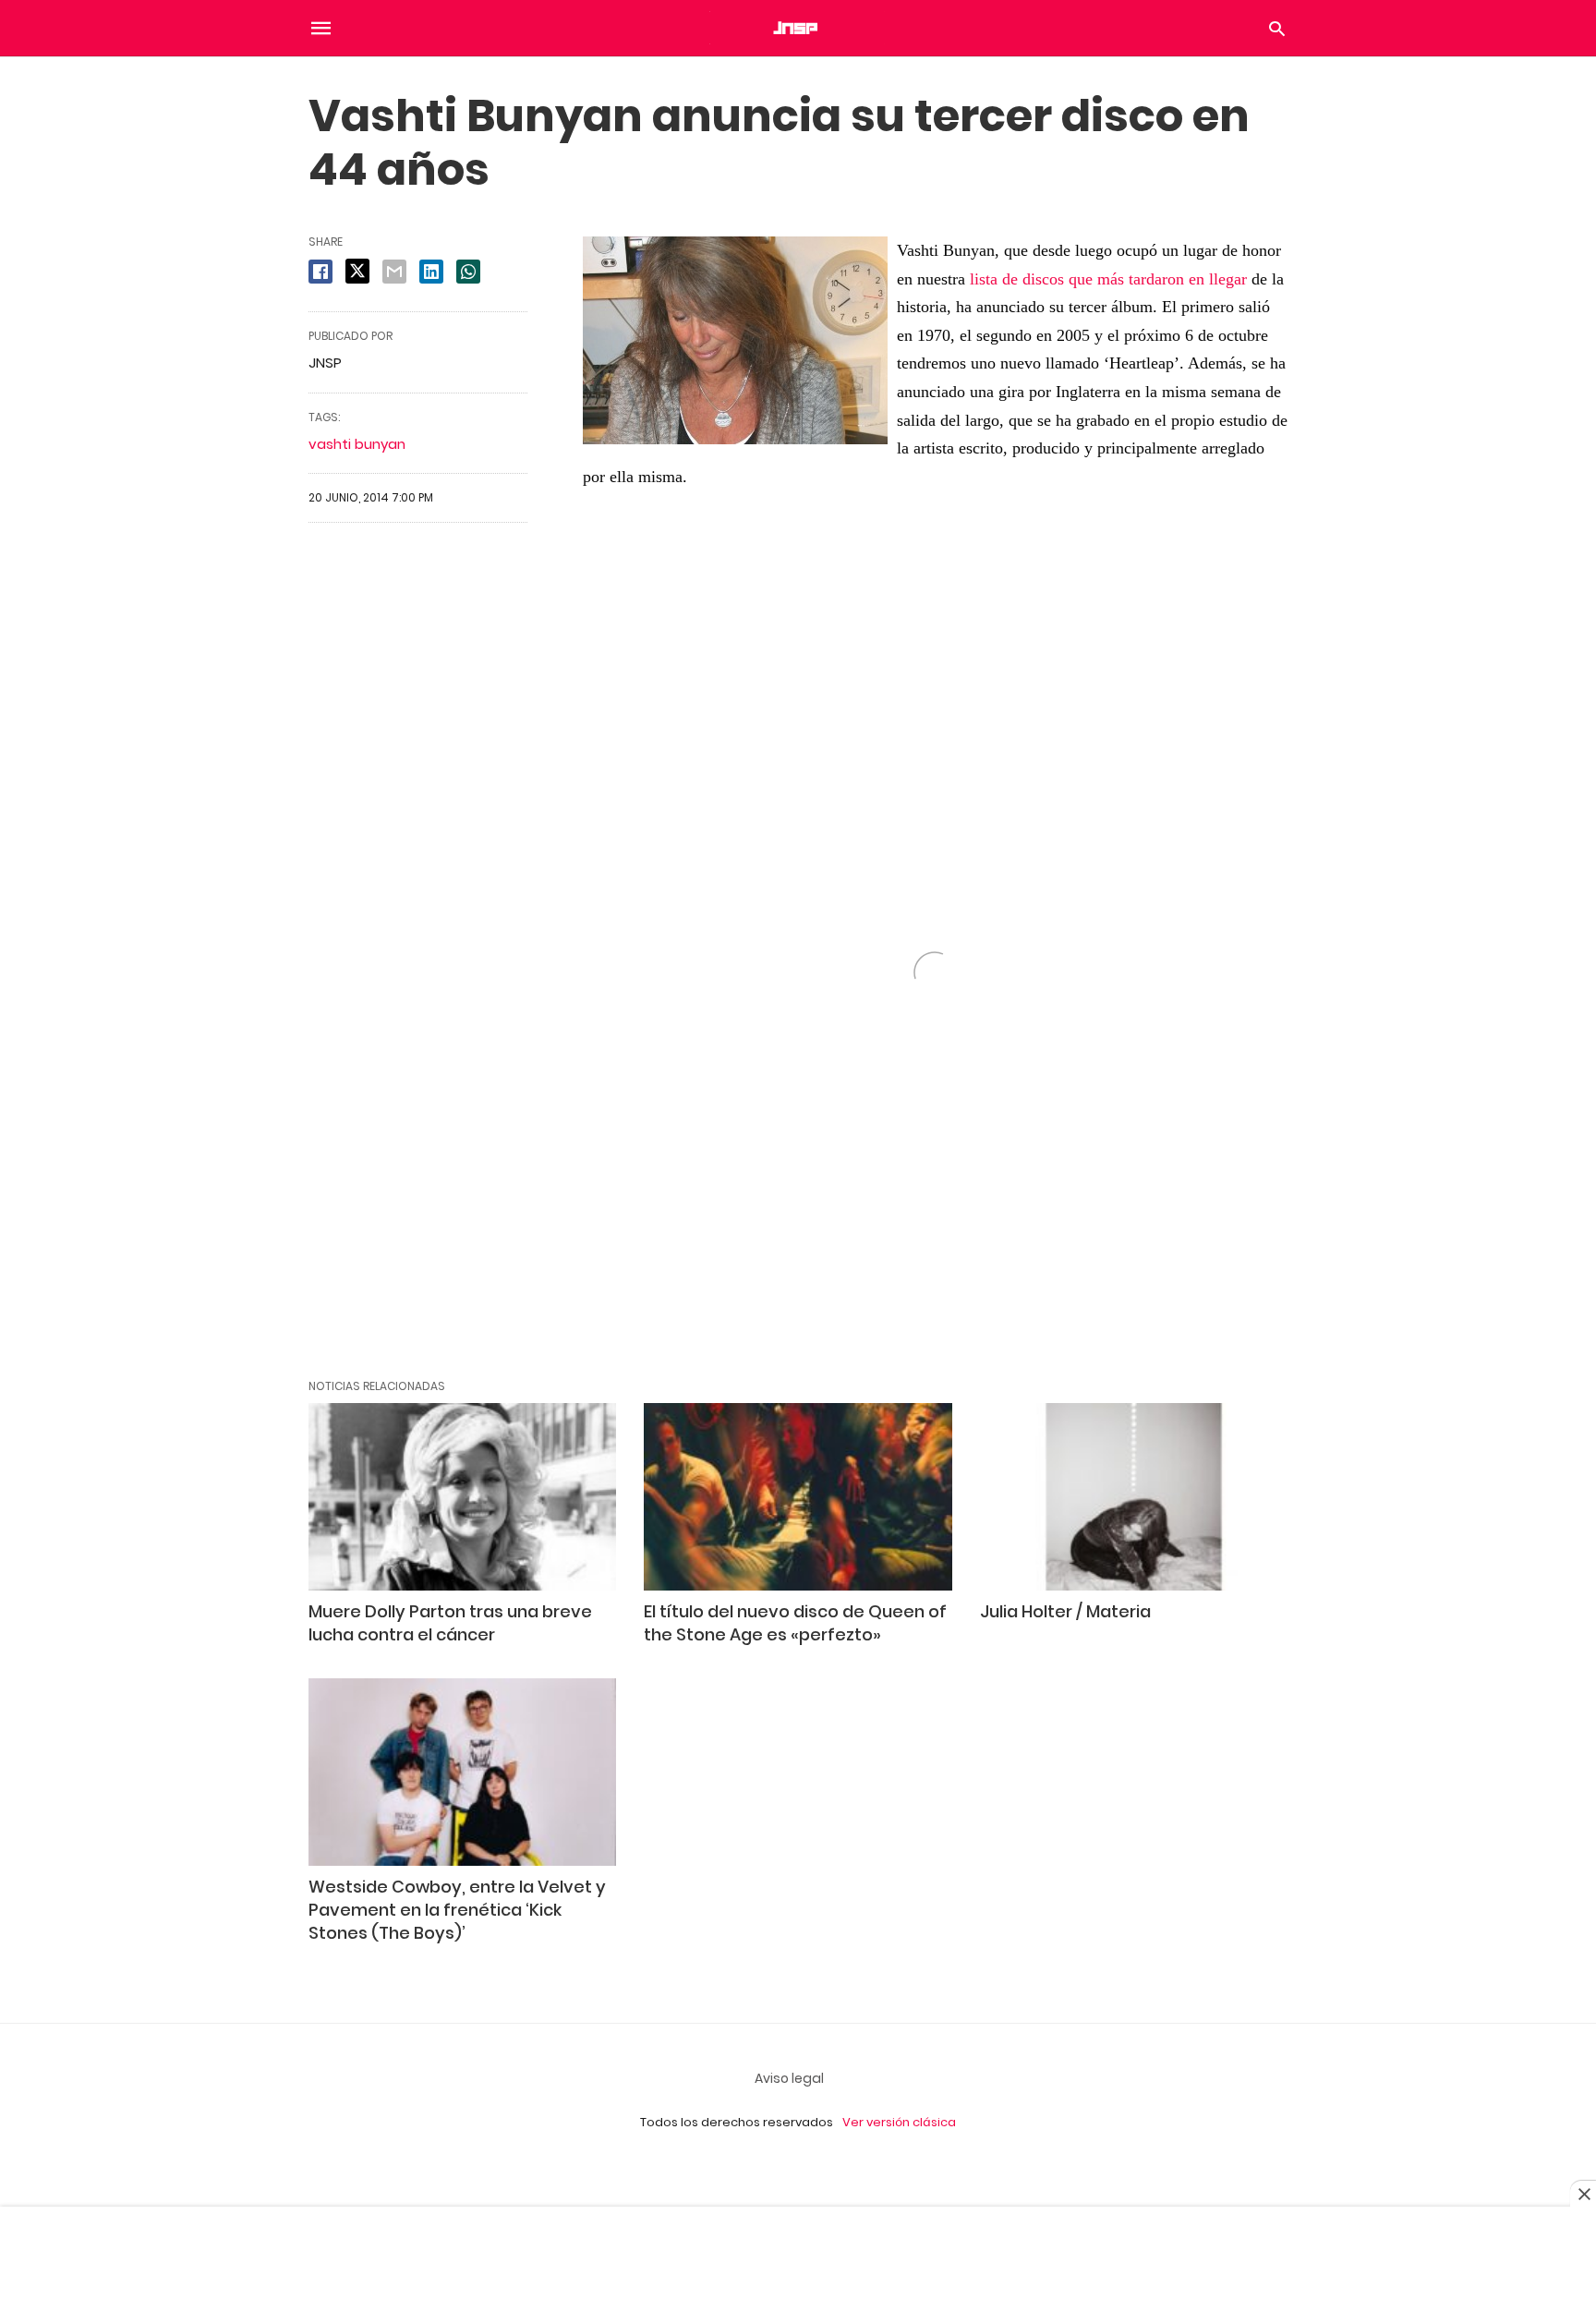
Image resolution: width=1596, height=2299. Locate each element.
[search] (1277, 28)
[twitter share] (357, 271)
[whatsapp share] (468, 272)
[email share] (394, 272)
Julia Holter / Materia (1065, 1611)
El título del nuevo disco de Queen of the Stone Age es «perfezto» (795, 1623)
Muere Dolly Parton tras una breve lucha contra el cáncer (450, 1623)
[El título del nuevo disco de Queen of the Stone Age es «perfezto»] (798, 1497)
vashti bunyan (357, 444)
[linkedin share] (431, 272)
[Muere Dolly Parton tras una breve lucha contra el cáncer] (462, 1497)
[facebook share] (320, 272)
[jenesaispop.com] (797, 28)
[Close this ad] (1583, 2194)
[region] (798, 2255)
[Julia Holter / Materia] (1134, 1497)
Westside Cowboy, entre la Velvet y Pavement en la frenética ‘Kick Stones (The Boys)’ (457, 1910)
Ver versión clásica (899, 2122)
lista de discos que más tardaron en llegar (1108, 279)
